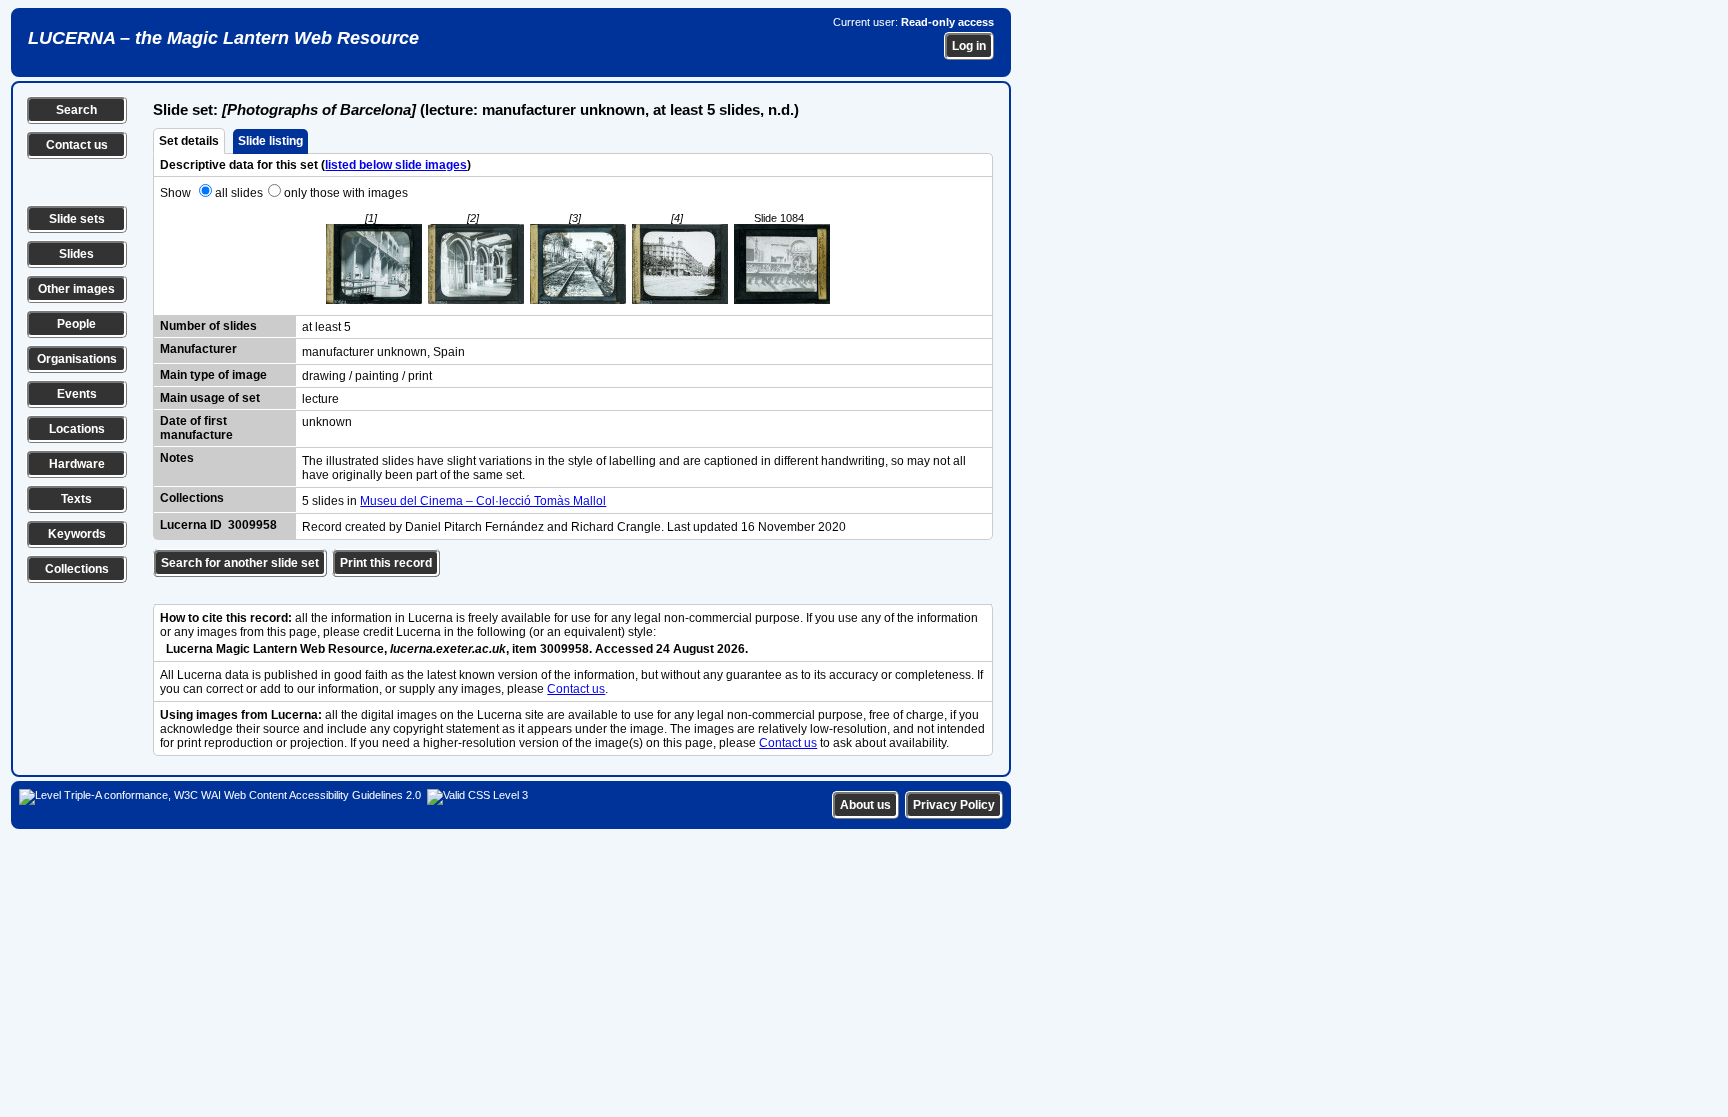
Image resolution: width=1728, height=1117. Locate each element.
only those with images (346, 193)
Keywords (77, 534)
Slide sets (77, 219)
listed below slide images (396, 165)
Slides (76, 254)
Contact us (77, 145)
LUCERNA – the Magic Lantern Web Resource (223, 38)
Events (77, 394)
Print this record (386, 563)
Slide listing (270, 141)
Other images (76, 289)
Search (76, 110)
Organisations (77, 359)
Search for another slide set (240, 563)
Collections (77, 569)
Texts (76, 499)
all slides (239, 193)
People (76, 324)
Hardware (77, 464)
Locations (77, 429)
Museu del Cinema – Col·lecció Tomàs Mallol (483, 501)
